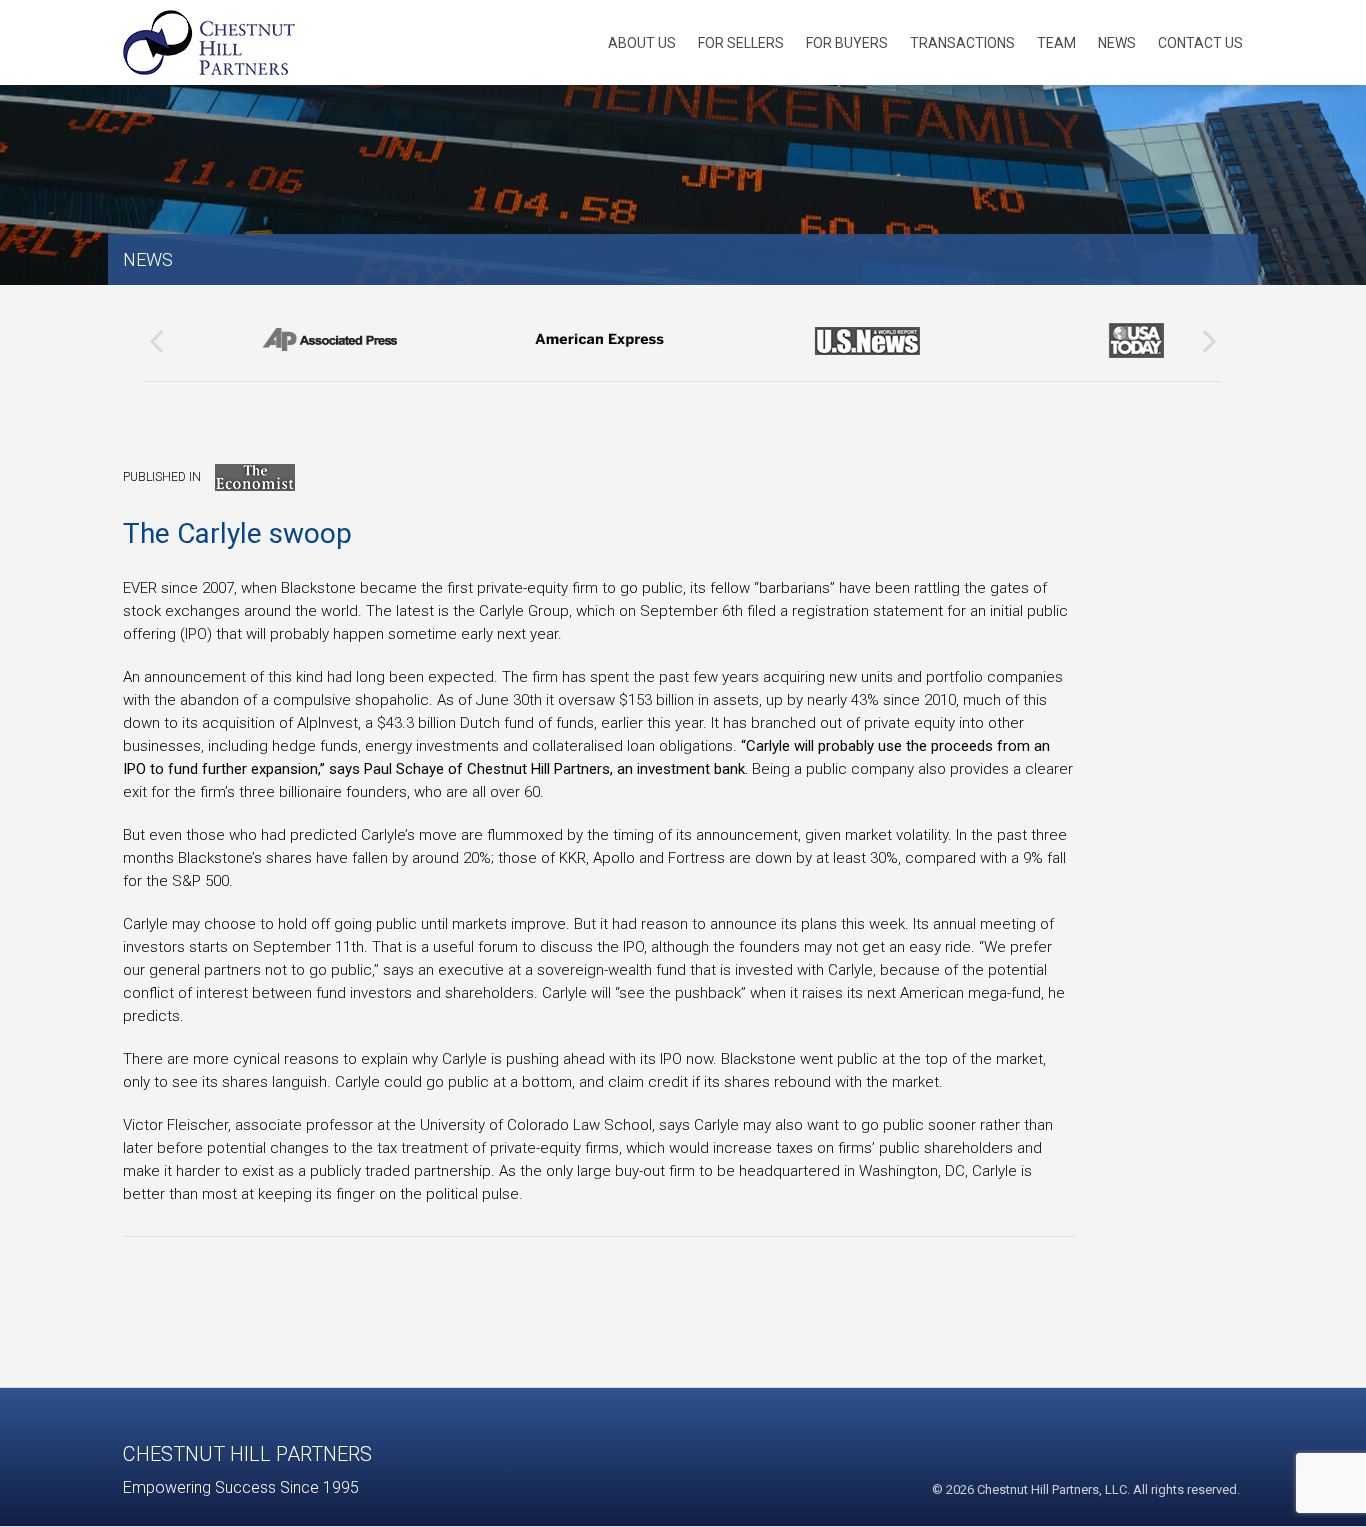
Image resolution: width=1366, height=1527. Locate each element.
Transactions (962, 43)
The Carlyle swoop (237, 533)
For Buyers (847, 43)
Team (1056, 43)
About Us (642, 43)
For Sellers (741, 43)
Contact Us (1200, 43)
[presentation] (156, 341)
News (1117, 43)
